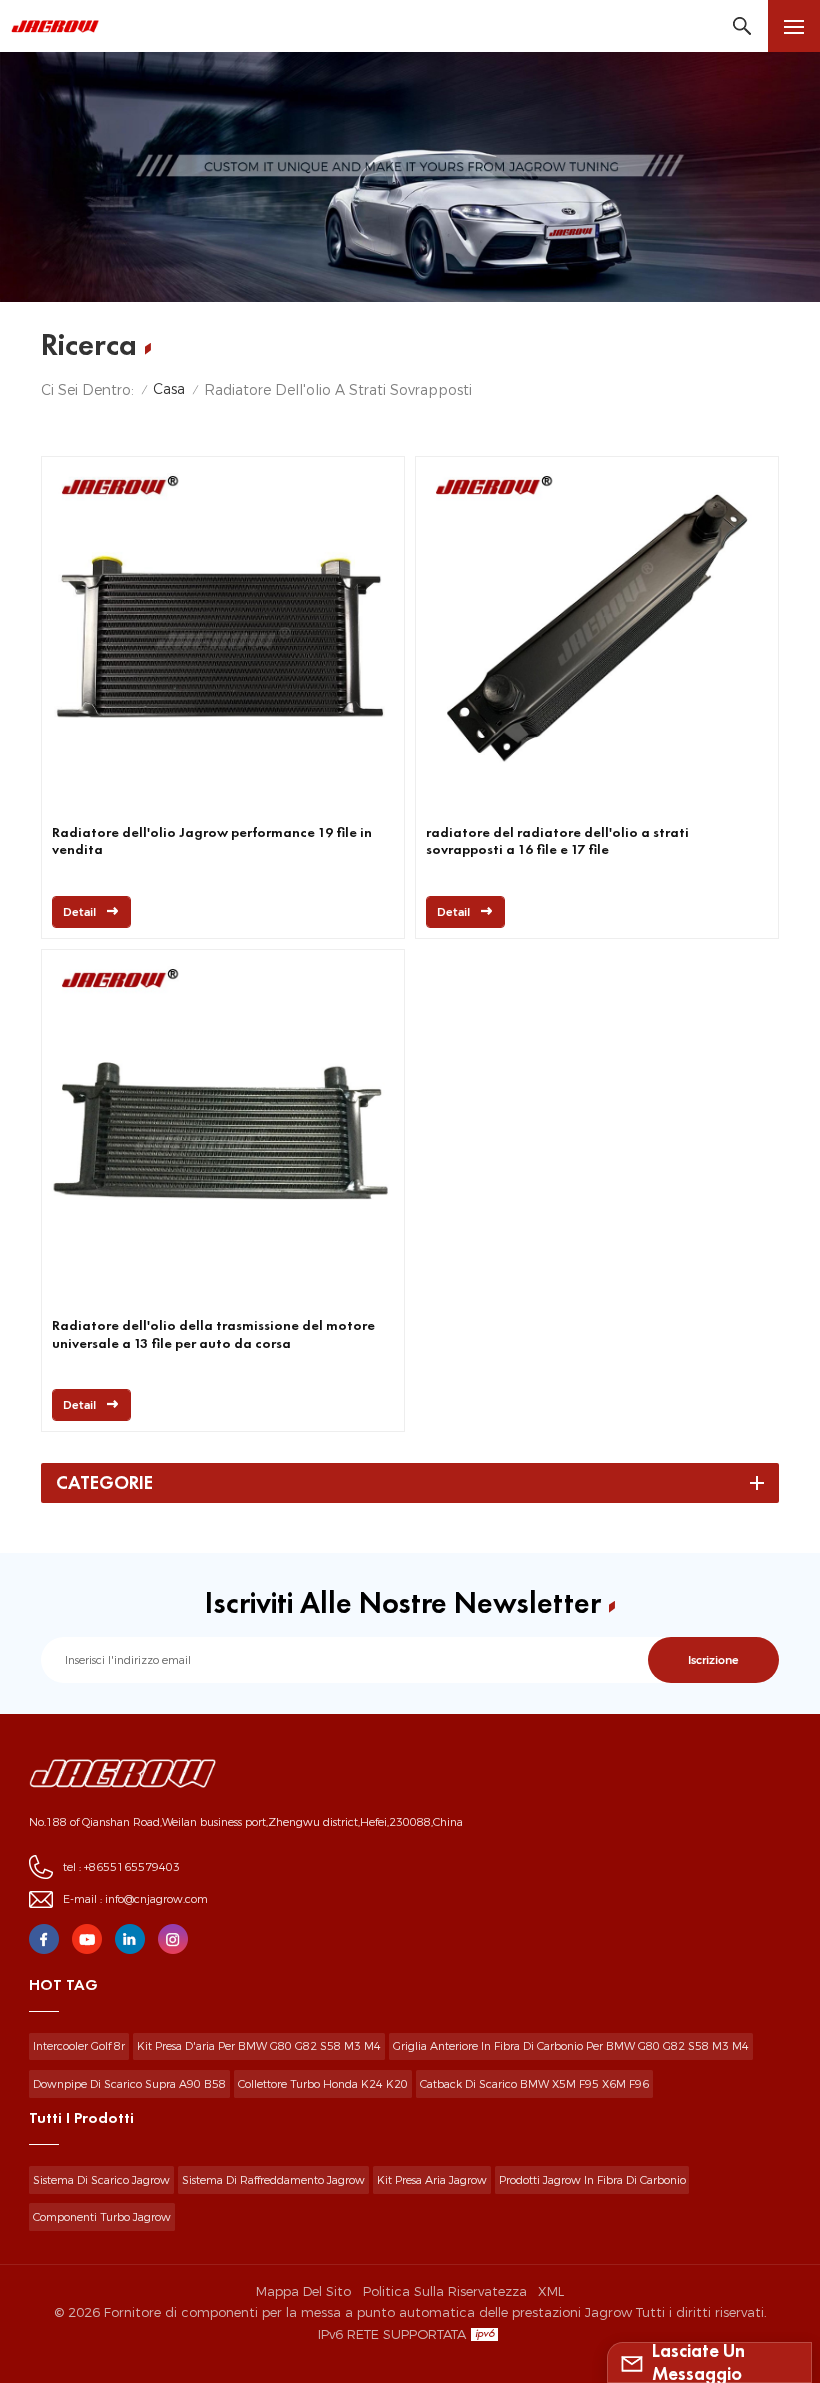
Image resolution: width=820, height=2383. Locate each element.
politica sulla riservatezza (445, 2291)
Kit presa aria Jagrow (432, 2180)
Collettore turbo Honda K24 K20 (323, 2084)
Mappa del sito (303, 2291)
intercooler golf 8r (79, 2046)
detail (79, 912)
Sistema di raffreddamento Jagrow (273, 2180)
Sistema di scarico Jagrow (101, 2180)
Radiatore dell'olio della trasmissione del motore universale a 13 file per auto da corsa (213, 1334)
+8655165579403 (132, 1867)
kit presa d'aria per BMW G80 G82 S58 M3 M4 (259, 2046)
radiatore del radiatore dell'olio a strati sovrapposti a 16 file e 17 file (557, 841)
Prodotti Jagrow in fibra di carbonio (592, 2180)
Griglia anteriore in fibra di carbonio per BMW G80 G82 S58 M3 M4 (571, 2046)
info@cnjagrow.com (156, 1899)
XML (551, 2291)
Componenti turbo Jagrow (102, 2217)
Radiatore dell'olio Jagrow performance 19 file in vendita (212, 841)
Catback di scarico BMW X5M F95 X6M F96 (534, 2084)
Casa (169, 389)
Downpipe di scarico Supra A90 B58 (129, 2084)
